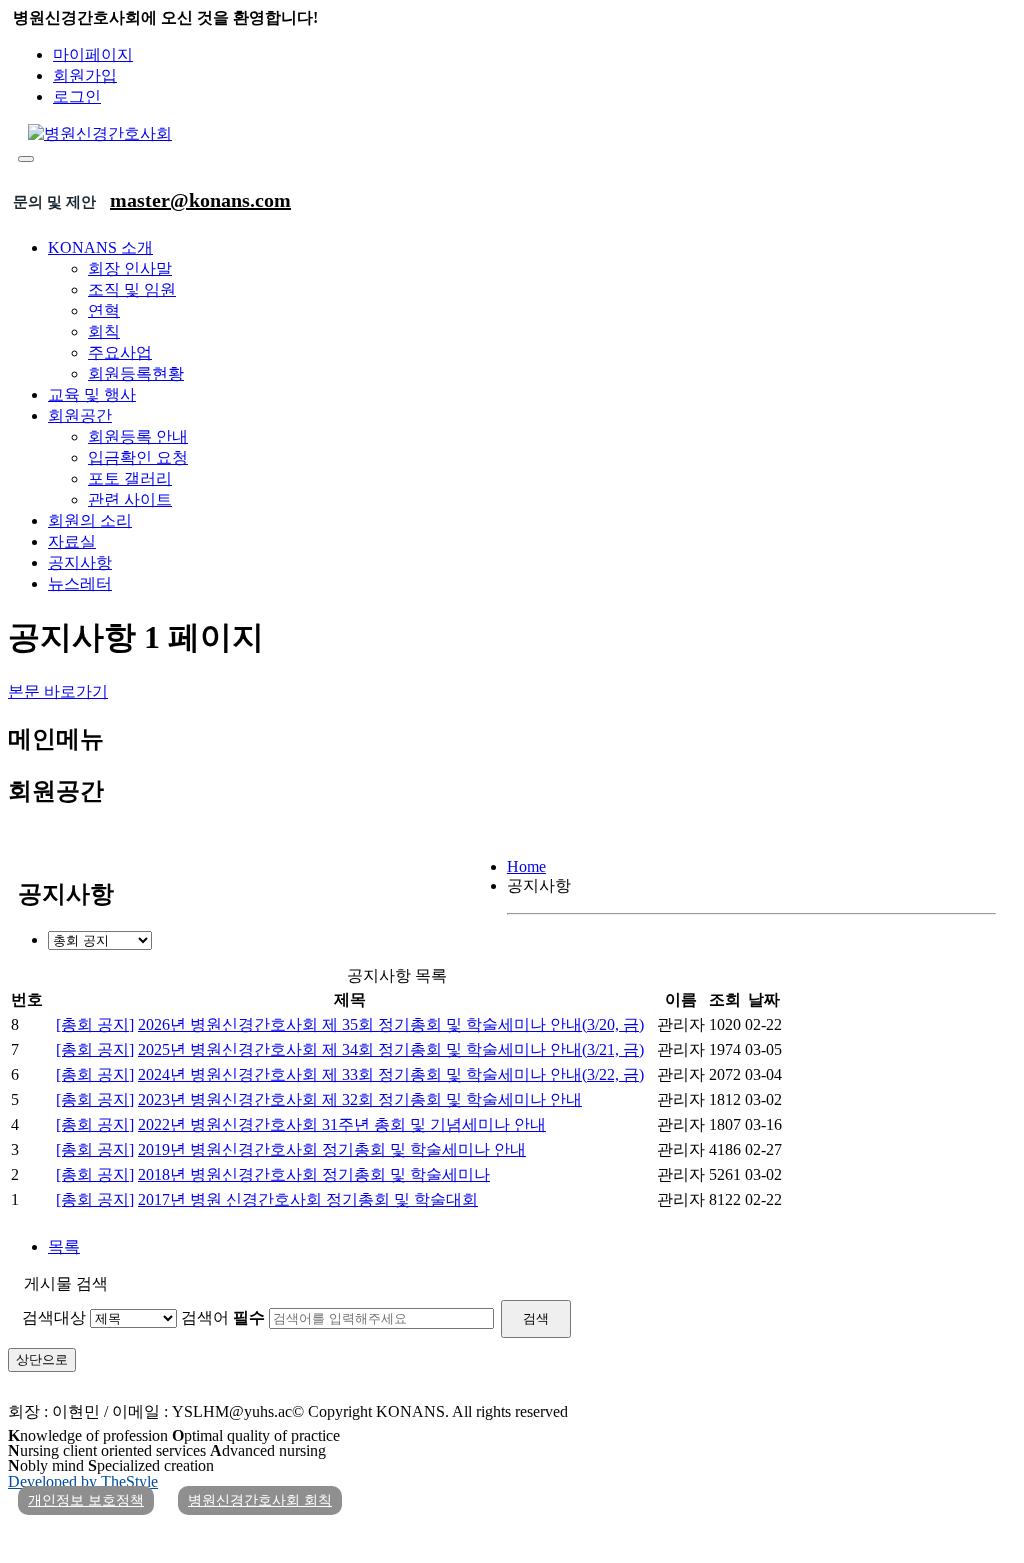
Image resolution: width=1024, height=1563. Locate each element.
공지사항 (80, 562)
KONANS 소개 (100, 247)
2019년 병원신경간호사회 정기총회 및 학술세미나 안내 (332, 1149)
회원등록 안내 (138, 436)
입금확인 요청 (138, 457)
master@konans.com (200, 200)
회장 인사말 (130, 268)
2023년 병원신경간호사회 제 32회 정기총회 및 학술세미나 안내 (360, 1099)
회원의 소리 (90, 520)
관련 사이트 (130, 499)
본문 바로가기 (58, 691)
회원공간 (80, 415)
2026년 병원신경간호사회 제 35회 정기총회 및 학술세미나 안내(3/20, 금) (391, 1024)
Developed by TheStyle (83, 1481)
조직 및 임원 (132, 289)
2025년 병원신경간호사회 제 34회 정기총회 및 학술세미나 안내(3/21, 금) (391, 1049)
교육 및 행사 (92, 394)
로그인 (77, 96)
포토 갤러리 (130, 478)
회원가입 (85, 75)
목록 (64, 1246)
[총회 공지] (95, 1024)
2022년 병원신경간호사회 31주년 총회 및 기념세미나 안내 (342, 1124)
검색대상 (54, 1317)
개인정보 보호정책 (86, 1500)
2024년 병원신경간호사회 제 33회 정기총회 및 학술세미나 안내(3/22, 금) (391, 1074)
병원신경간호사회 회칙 (260, 1500)
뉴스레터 (80, 583)
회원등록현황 (136, 373)
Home (526, 866)
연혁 (104, 310)
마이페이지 (93, 54)
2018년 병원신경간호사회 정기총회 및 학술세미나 (314, 1174)
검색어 (223, 1317)
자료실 (72, 541)
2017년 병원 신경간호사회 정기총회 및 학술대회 (308, 1199)
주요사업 (120, 352)
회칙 (104, 331)
